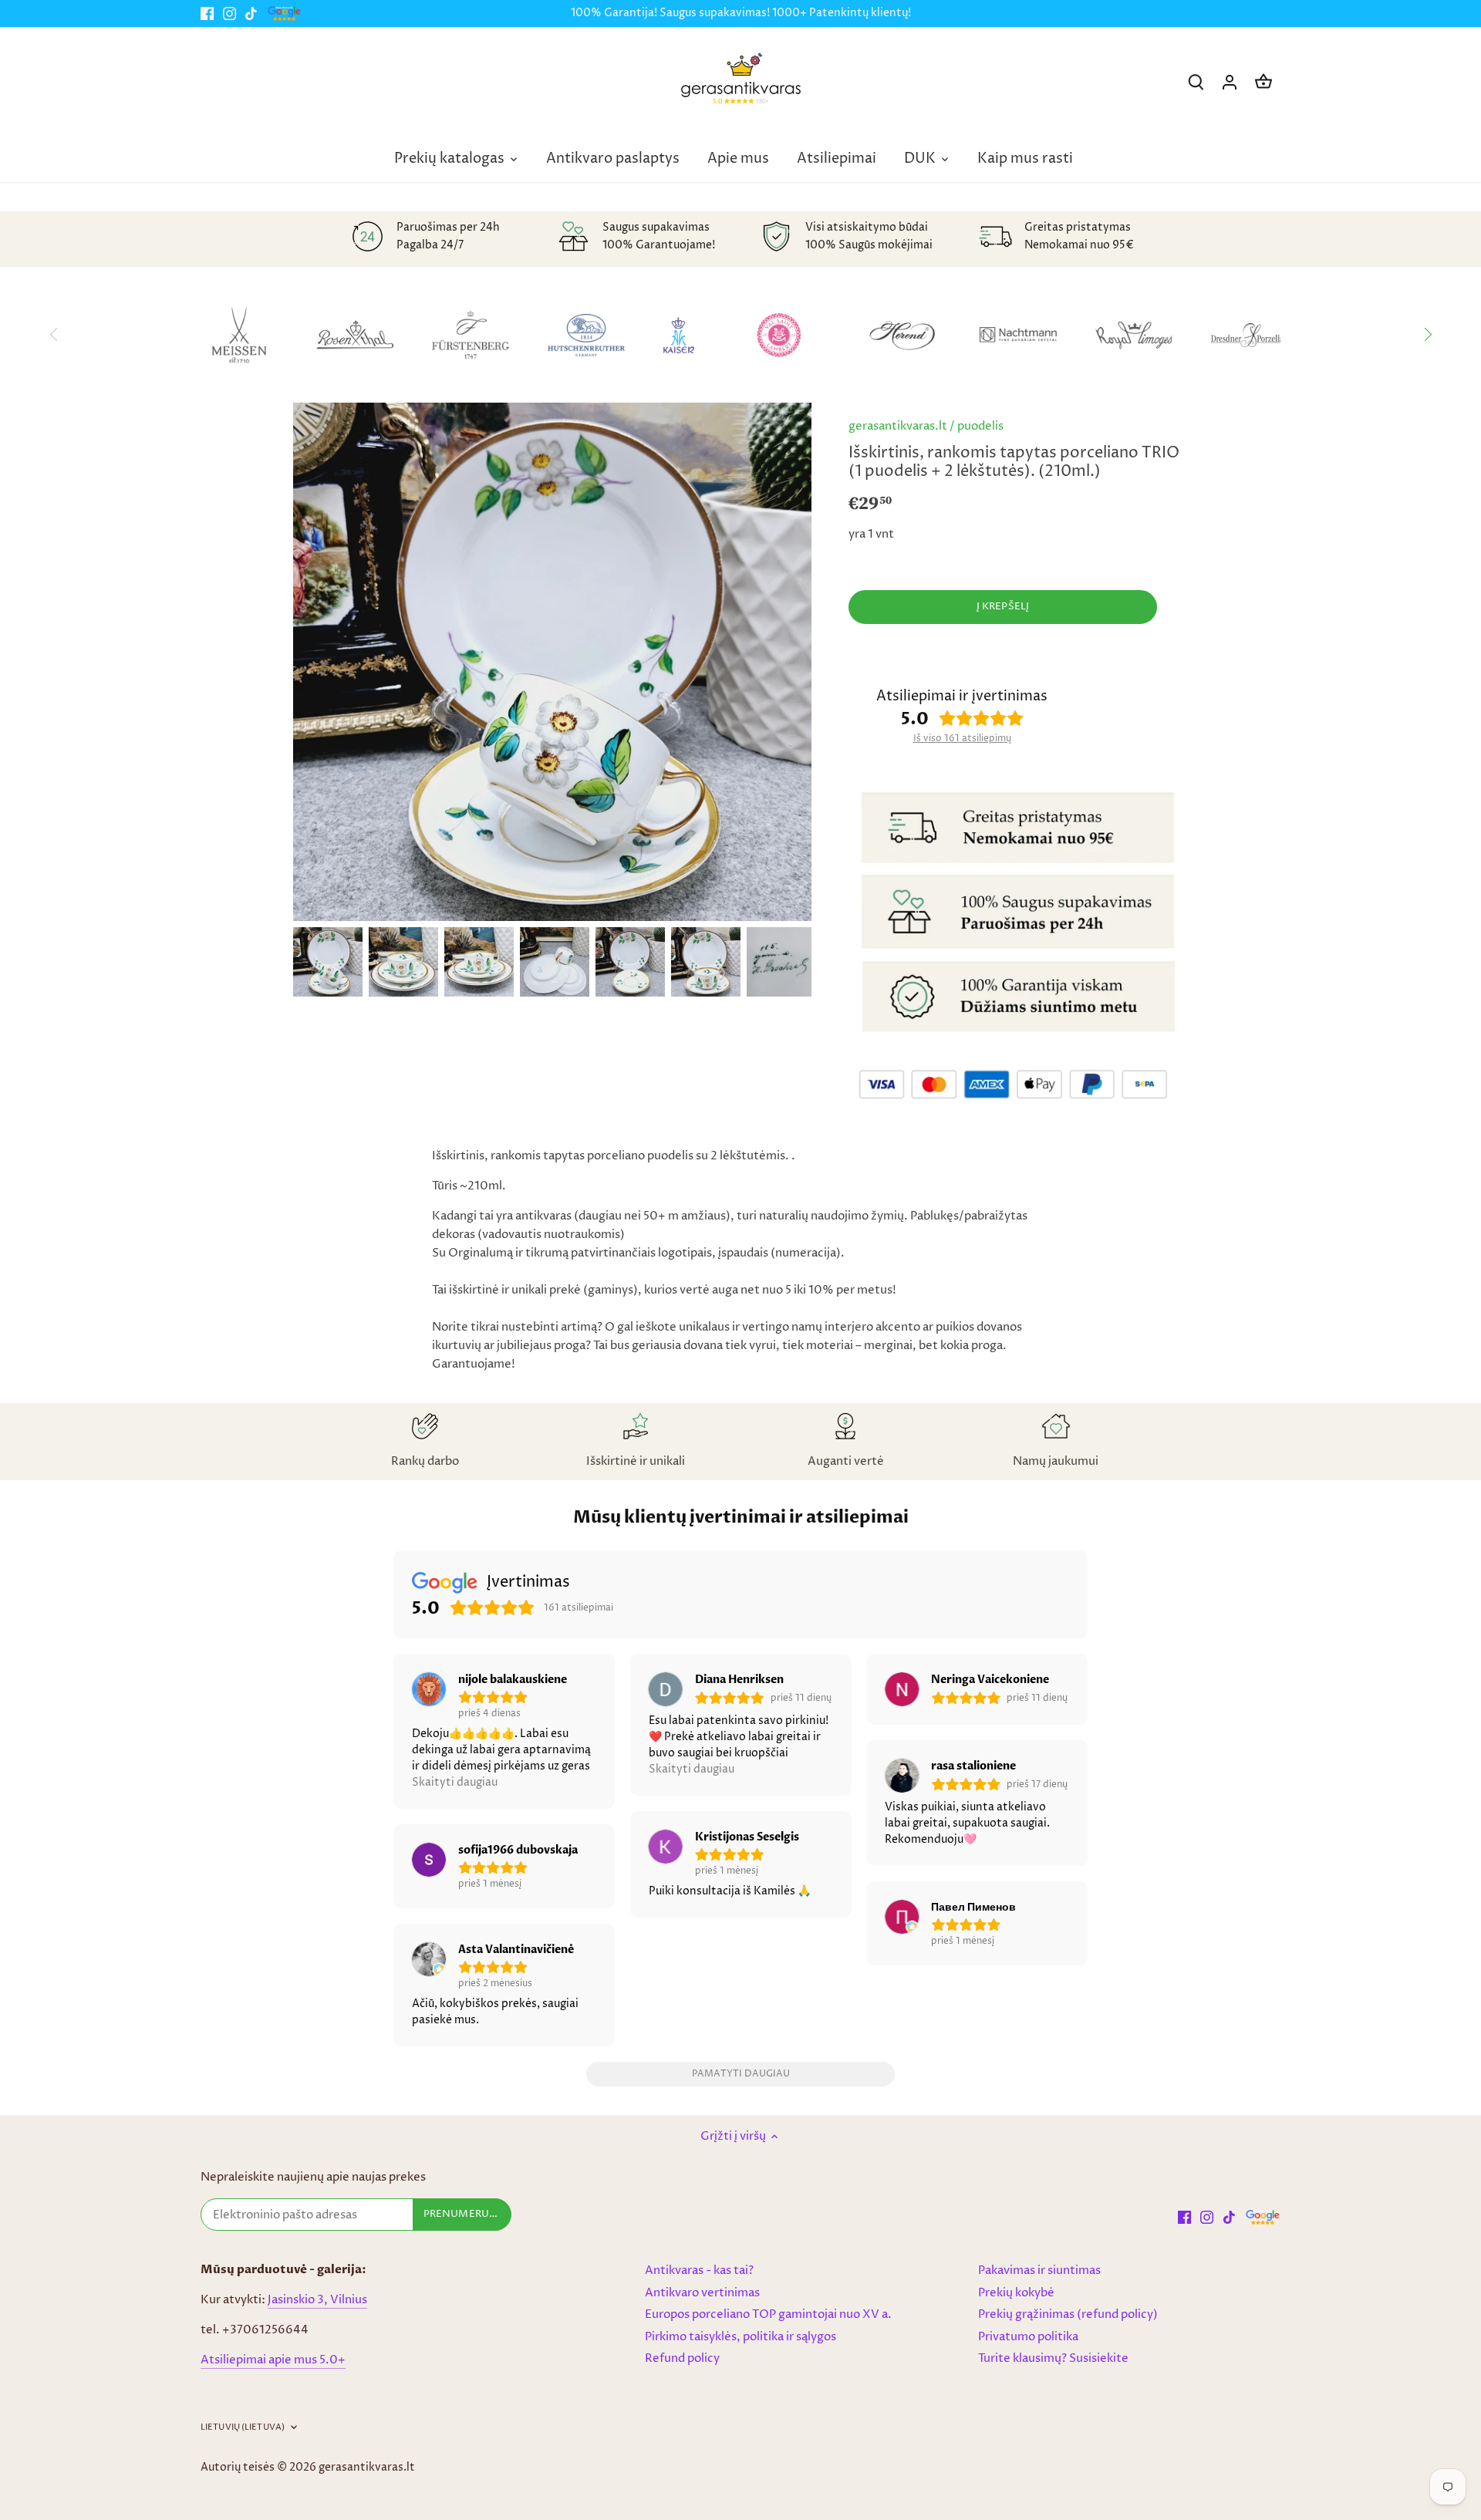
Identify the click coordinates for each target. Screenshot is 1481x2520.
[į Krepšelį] (1263, 82)
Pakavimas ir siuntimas (1039, 2270)
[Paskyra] (1230, 82)
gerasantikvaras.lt (898, 426)
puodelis (980, 426)
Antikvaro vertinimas (702, 2293)
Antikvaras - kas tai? (699, 2270)
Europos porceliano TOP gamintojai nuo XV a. (768, 2314)
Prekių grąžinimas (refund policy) (1068, 2314)
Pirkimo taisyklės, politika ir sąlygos (740, 2337)
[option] (328, 962)
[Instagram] (229, 13)
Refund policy (682, 2358)
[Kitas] (1427, 335)
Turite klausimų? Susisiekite (1053, 2358)
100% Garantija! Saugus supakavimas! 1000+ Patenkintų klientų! (741, 13)
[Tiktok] (251, 13)
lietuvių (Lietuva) (243, 2427)
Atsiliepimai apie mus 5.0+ (273, 2360)
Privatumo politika (1028, 2337)
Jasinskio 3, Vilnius (317, 2300)
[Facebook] (207, 13)
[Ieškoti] (1196, 82)
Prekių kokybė (1016, 2293)
